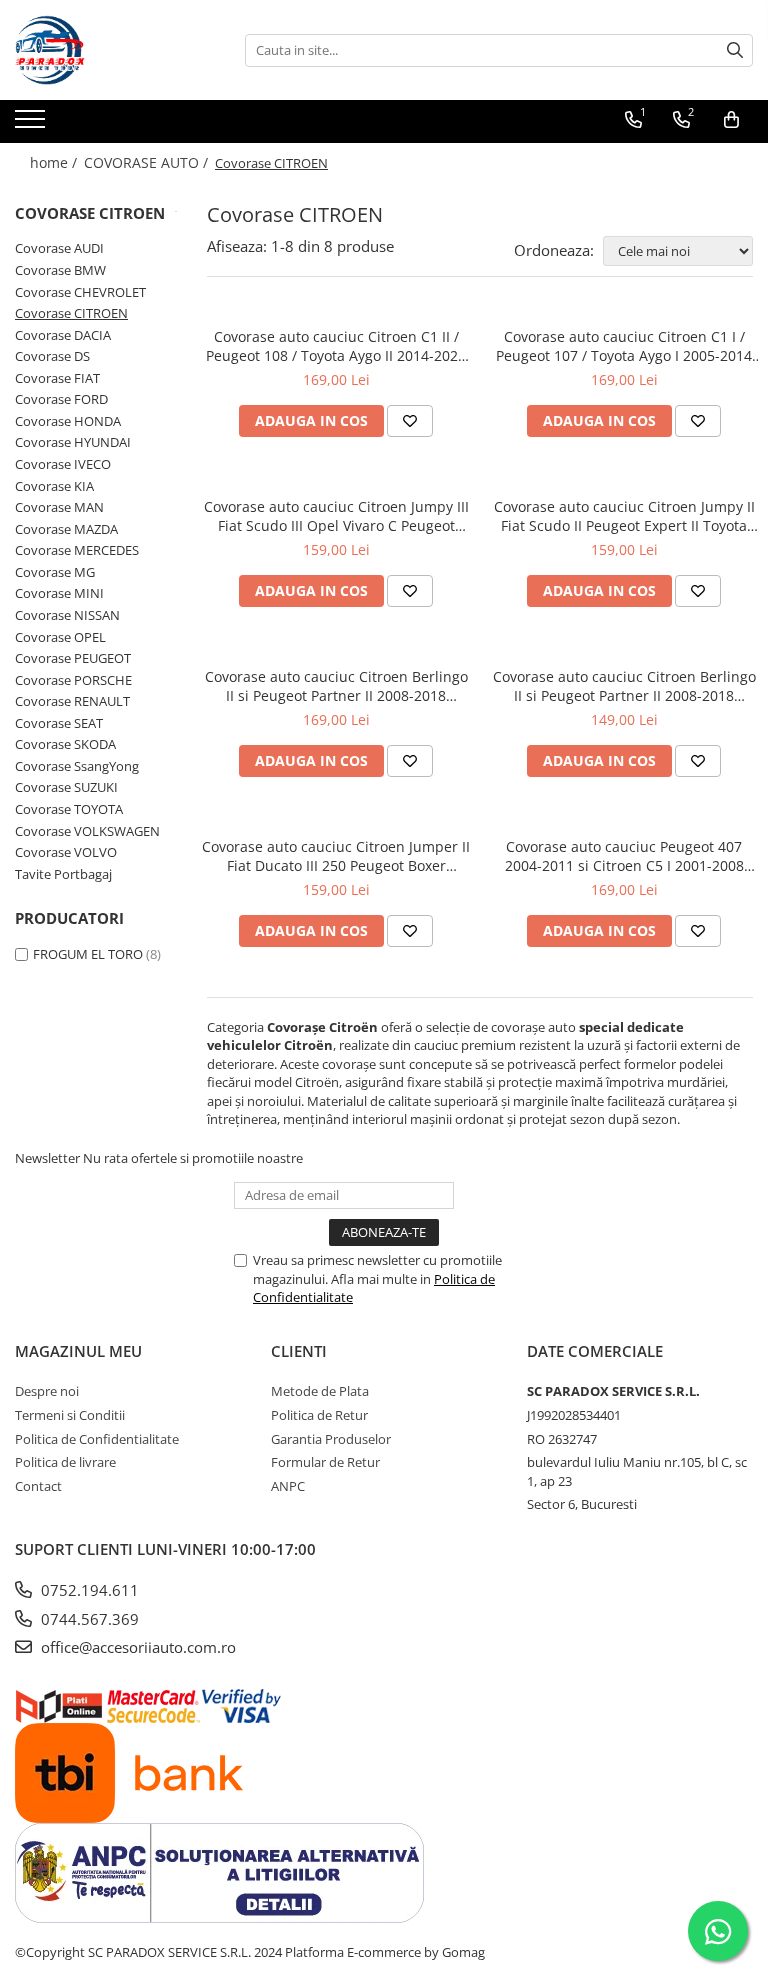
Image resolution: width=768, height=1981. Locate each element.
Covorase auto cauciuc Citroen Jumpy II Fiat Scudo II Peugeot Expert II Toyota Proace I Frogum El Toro (624, 516)
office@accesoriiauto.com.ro (136, 1647)
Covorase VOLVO (66, 852)
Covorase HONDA (68, 421)
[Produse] (32, 125)
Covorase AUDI (59, 248)
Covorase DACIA (63, 335)
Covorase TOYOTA (69, 809)
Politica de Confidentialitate (97, 1439)
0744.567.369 (88, 1619)
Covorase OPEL (60, 637)
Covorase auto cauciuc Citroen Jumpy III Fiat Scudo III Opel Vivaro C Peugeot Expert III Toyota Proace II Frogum (336, 516)
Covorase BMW (60, 270)
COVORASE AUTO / (148, 162)
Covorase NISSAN (67, 615)
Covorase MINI (59, 593)
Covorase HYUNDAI (73, 442)
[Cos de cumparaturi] (731, 120)
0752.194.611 (88, 1590)
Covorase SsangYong (77, 766)
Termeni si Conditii (70, 1415)
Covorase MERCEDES (77, 550)
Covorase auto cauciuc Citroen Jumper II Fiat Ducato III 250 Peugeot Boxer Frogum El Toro (336, 856)
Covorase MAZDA (66, 529)
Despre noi (47, 1391)
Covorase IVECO (63, 464)
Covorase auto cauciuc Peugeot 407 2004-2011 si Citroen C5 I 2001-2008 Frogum (624, 856)
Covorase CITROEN (71, 313)
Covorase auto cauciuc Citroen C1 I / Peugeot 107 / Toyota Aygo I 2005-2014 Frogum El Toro (624, 346)
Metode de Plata (320, 1391)
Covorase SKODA (65, 744)
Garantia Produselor (331, 1439)
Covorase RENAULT (72, 701)
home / (55, 162)
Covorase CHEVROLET (80, 292)
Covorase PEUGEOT (73, 658)
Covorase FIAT (57, 378)
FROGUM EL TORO (88, 954)
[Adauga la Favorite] (410, 421)
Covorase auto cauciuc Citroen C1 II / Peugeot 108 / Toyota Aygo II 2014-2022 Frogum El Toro (336, 346)
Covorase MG (55, 572)
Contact (38, 1486)
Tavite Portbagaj (63, 874)
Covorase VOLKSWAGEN (87, 831)
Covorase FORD (61, 399)
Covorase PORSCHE (73, 680)
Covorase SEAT (59, 723)
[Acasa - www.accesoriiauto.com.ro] (115, 50)
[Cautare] (735, 50)
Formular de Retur (325, 1462)
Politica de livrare (65, 1462)
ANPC (288, 1486)
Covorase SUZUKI (66, 787)
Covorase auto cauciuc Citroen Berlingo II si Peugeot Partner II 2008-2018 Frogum (336, 686)
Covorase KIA (54, 486)
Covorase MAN (59, 507)
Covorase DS (52, 356)
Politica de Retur (319, 1415)
